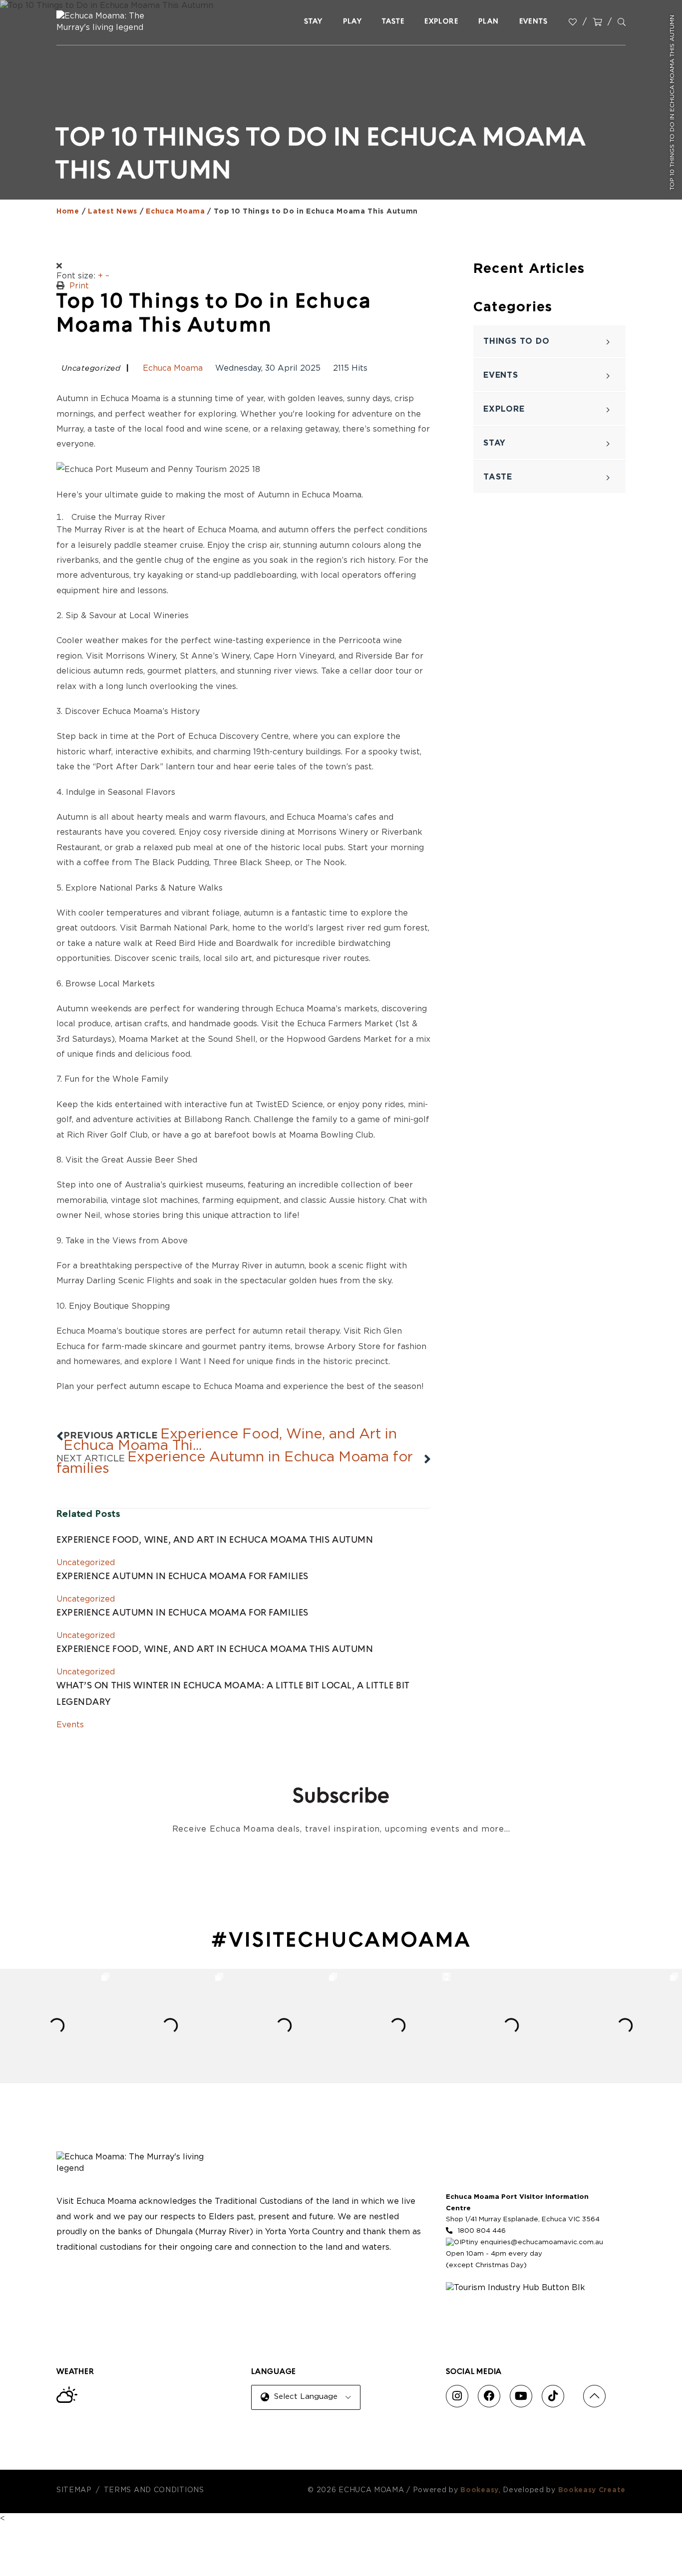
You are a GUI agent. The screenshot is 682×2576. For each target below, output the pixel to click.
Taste (498, 477)
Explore (504, 409)
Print (79, 286)
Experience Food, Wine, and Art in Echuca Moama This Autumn (215, 1541)
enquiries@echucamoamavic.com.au (542, 2242)
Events (70, 1725)
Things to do (516, 341)
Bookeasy (480, 2490)
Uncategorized (91, 369)
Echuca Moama (173, 368)
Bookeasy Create (592, 2490)
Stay (495, 443)
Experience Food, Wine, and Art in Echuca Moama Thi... (230, 1440)
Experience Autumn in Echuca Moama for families (235, 1463)
